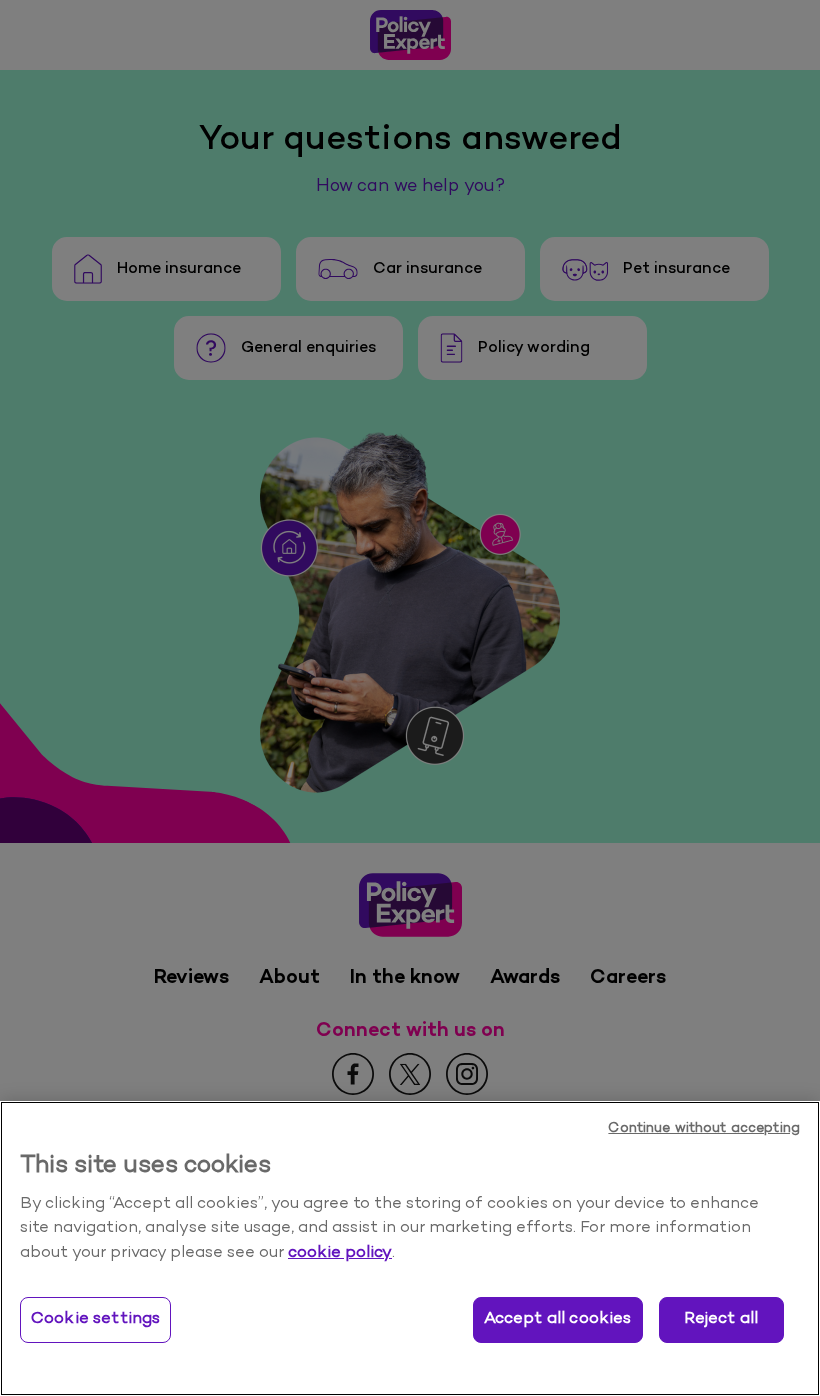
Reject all (721, 1319)
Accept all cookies (558, 1319)
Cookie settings (95, 1319)
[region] (410, 1248)
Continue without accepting (704, 1128)
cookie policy (340, 1253)
